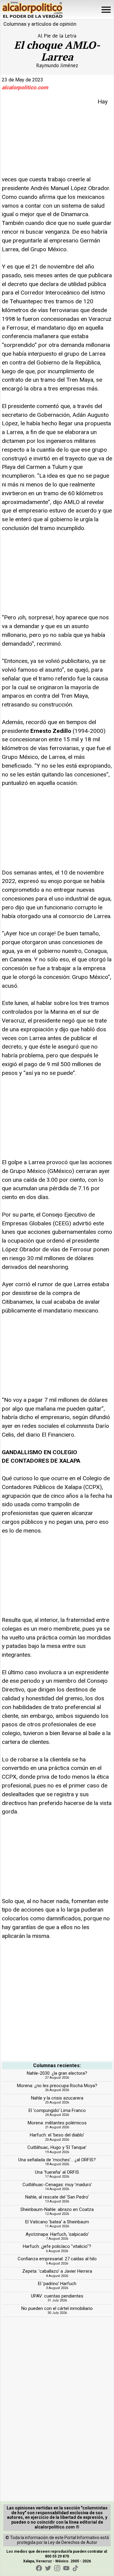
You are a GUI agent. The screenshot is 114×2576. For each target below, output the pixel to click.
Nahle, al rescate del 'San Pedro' (57, 2197)
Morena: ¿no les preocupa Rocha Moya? (57, 2086)
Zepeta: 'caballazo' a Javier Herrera (57, 2271)
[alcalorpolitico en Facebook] (39, 2568)
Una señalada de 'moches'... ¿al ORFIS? (57, 2160)
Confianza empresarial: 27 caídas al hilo (57, 2259)
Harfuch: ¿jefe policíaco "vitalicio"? (57, 2246)
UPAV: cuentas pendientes (57, 2296)
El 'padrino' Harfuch (57, 2284)
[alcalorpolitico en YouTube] (66, 2568)
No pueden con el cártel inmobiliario (57, 2308)
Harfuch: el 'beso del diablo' (57, 2135)
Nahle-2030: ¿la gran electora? (57, 2073)
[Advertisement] (47, 135)
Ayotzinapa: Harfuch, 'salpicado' (57, 2234)
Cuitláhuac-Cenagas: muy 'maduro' (57, 2185)
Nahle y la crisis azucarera (57, 2098)
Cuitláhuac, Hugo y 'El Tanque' (57, 2147)
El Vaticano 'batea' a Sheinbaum (57, 2222)
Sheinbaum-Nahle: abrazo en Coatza (57, 2209)
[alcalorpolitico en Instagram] (57, 2568)
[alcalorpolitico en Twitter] (48, 2568)
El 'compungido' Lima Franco (57, 2110)
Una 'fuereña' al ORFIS (57, 2172)
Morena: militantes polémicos (57, 2123)
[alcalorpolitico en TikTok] (75, 2568)
